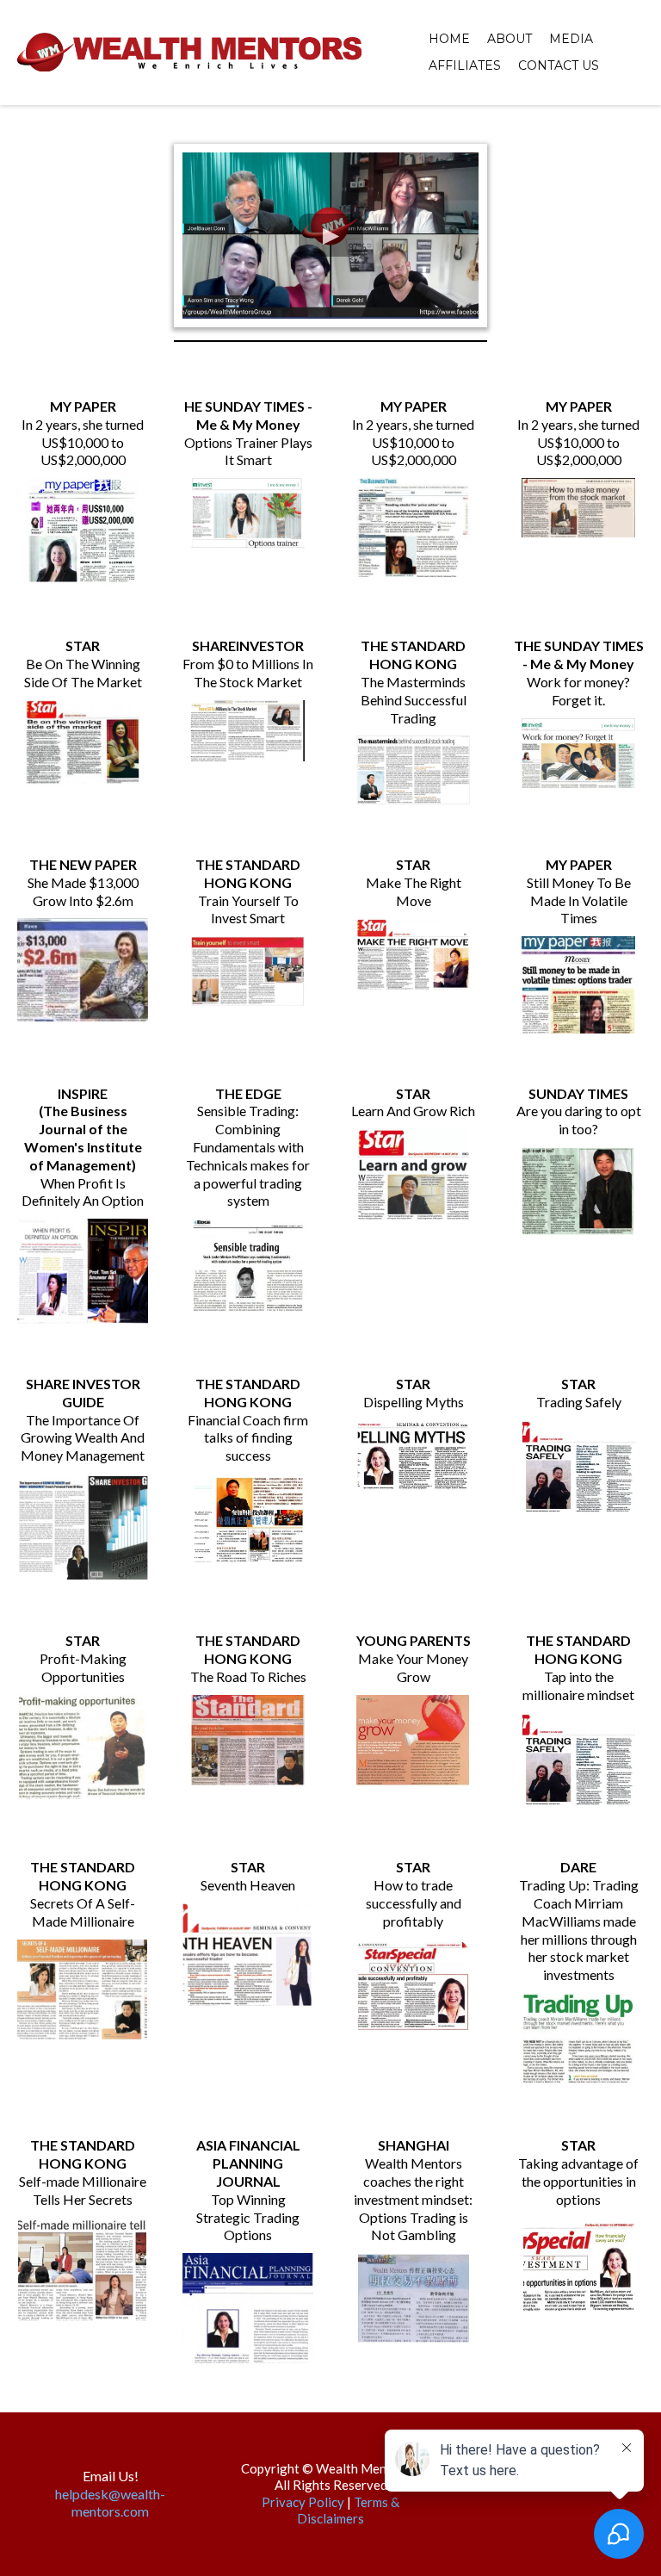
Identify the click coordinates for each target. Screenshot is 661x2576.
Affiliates (465, 65)
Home (449, 39)
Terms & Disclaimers (348, 2511)
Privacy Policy (303, 2502)
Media (571, 39)
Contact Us (559, 65)
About (510, 39)
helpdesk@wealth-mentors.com (110, 2503)
